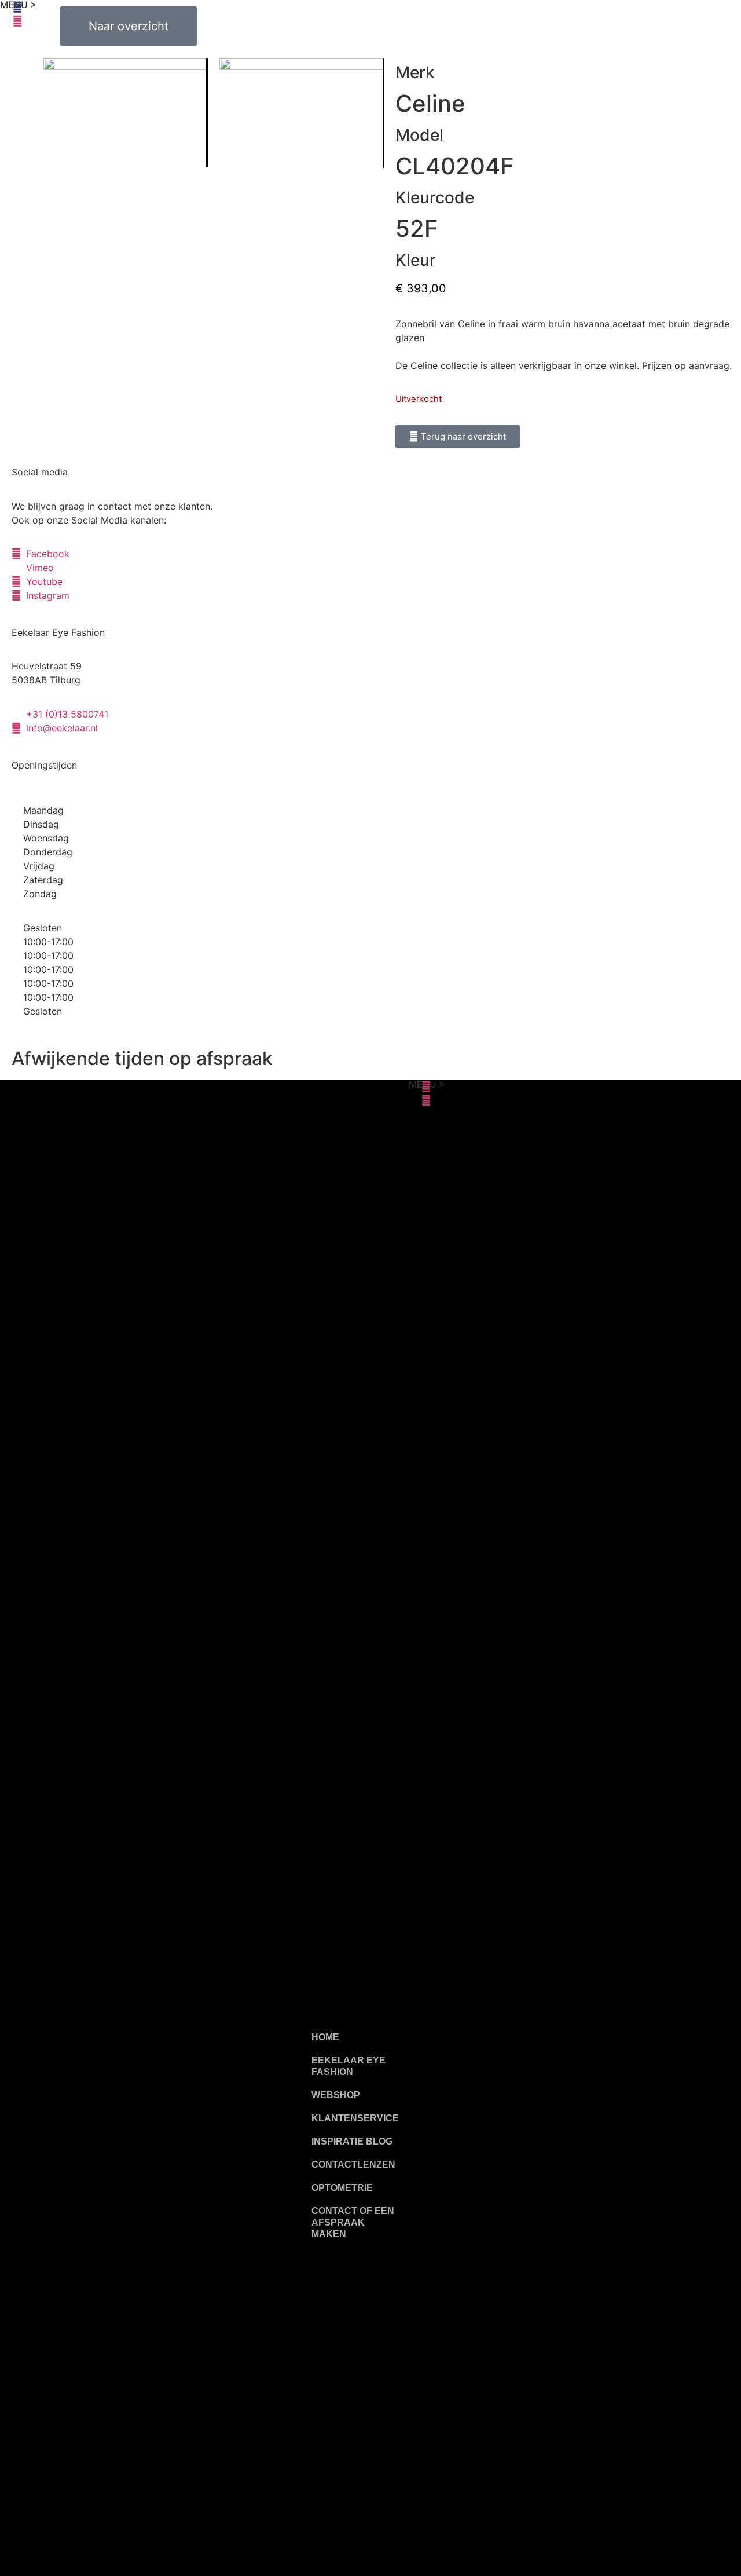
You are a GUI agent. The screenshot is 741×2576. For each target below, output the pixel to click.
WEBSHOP (336, 2095)
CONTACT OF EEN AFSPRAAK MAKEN (353, 2222)
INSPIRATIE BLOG (352, 2141)
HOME (325, 2037)
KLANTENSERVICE (355, 2118)
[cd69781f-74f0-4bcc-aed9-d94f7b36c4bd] (125, 113)
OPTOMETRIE (342, 2188)
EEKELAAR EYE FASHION (349, 2066)
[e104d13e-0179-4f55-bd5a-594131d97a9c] (301, 113)
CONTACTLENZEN (353, 2165)
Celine (430, 103)
